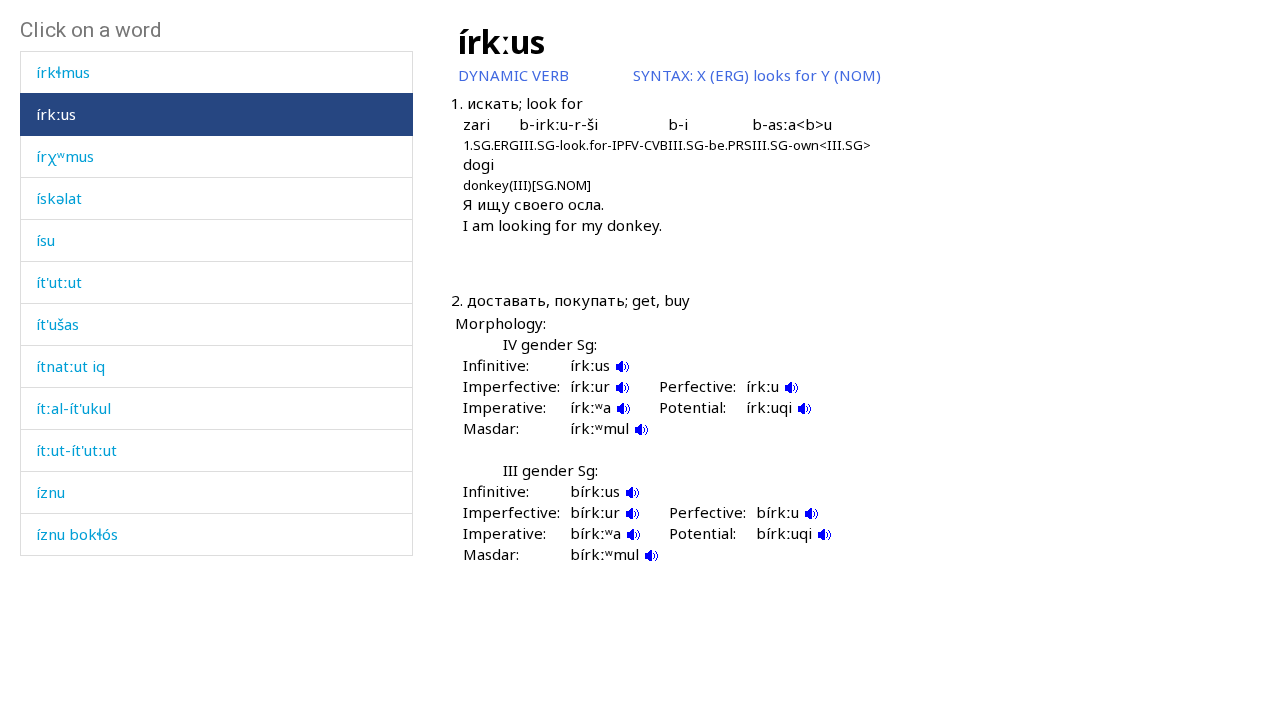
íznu (50, 492)
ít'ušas (57, 324)
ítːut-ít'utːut (76, 450)
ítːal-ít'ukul (73, 408)
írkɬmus (63, 72)
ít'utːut (59, 282)
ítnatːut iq (70, 366)
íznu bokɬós (77, 534)
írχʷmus (65, 156)
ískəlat (59, 198)
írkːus (56, 114)
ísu (45, 240)
